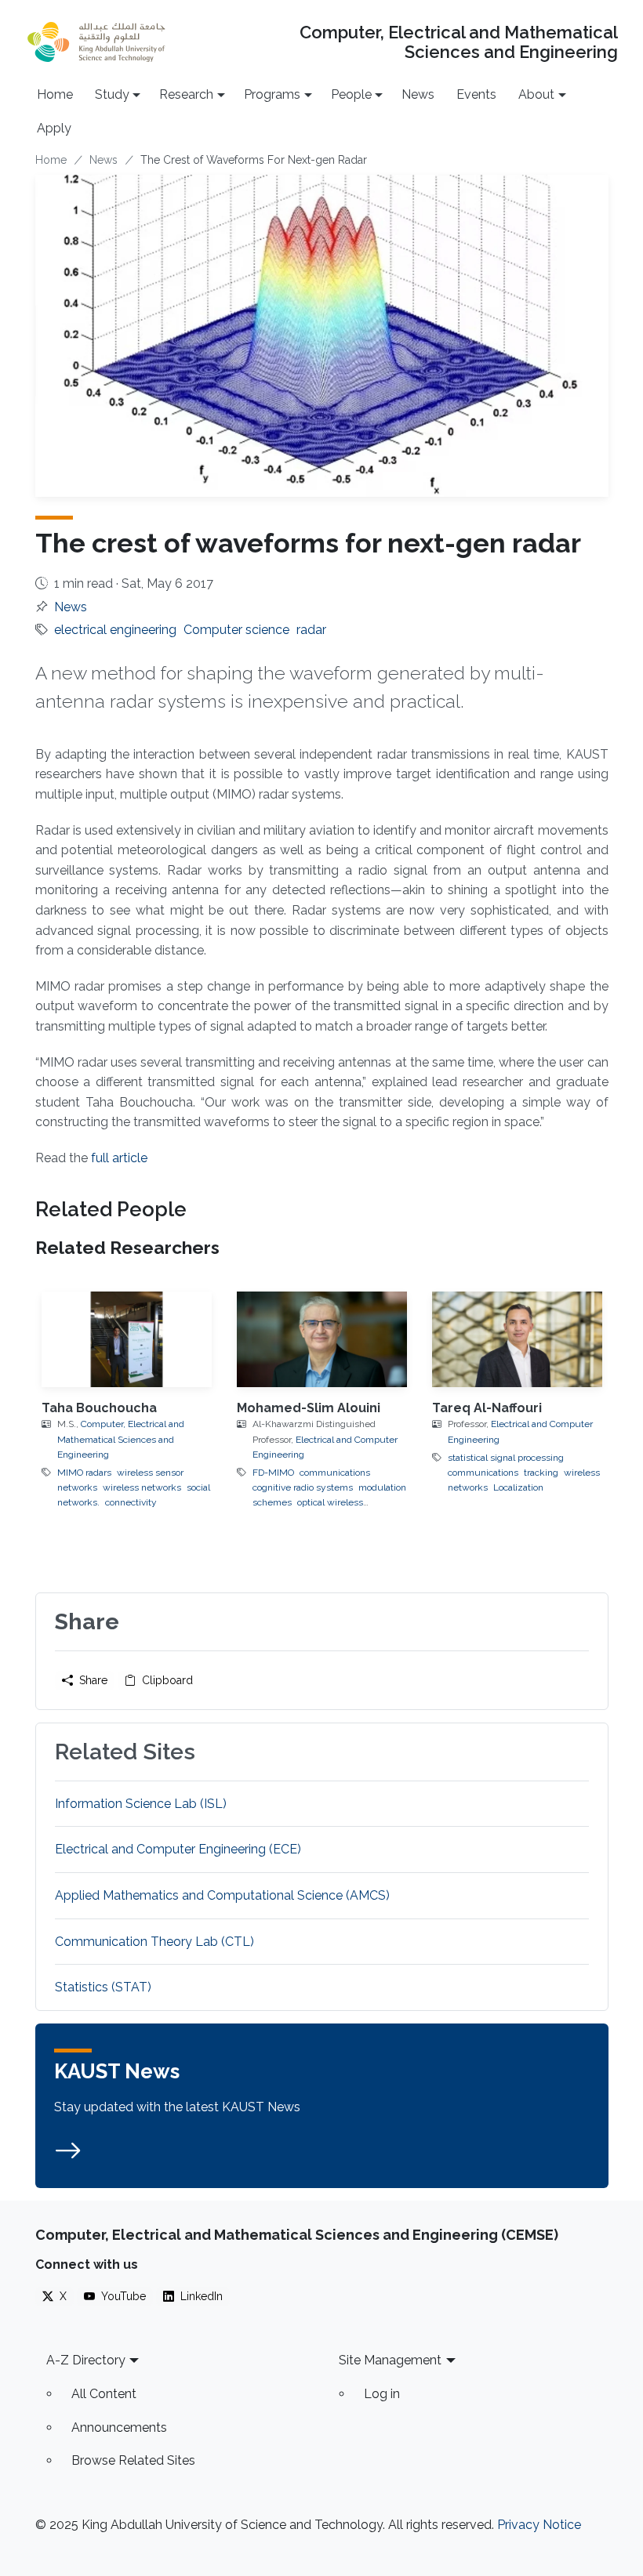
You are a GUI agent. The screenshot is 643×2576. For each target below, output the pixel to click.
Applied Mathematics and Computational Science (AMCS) (222, 1895)
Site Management (390, 2360)
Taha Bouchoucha (99, 1408)
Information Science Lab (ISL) (141, 1804)
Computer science (236, 630)
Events (476, 94)
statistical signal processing (506, 1458)
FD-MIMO (273, 1473)
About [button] (536, 94)
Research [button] (186, 94)
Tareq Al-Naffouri (487, 1408)
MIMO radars (84, 1473)
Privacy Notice (539, 2525)
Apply (54, 128)
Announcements (119, 2427)
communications (335, 1473)
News (418, 94)
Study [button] (112, 94)
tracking (541, 1473)
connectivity (131, 1502)
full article (119, 1158)
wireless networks (142, 1487)
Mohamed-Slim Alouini (309, 1408)
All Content (104, 2394)
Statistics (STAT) (103, 1987)
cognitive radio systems (303, 1487)
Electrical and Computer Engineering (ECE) (178, 1849)
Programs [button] (272, 94)
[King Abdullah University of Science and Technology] (96, 42)
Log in (382, 2394)
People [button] (351, 94)
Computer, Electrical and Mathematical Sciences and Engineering (458, 42)
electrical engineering (115, 630)
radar (311, 630)
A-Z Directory (86, 2360)
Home (55, 94)
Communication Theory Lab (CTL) (154, 1942)
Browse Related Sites (133, 2460)
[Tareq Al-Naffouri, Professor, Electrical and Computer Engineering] (517, 1339)
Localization (518, 1487)
